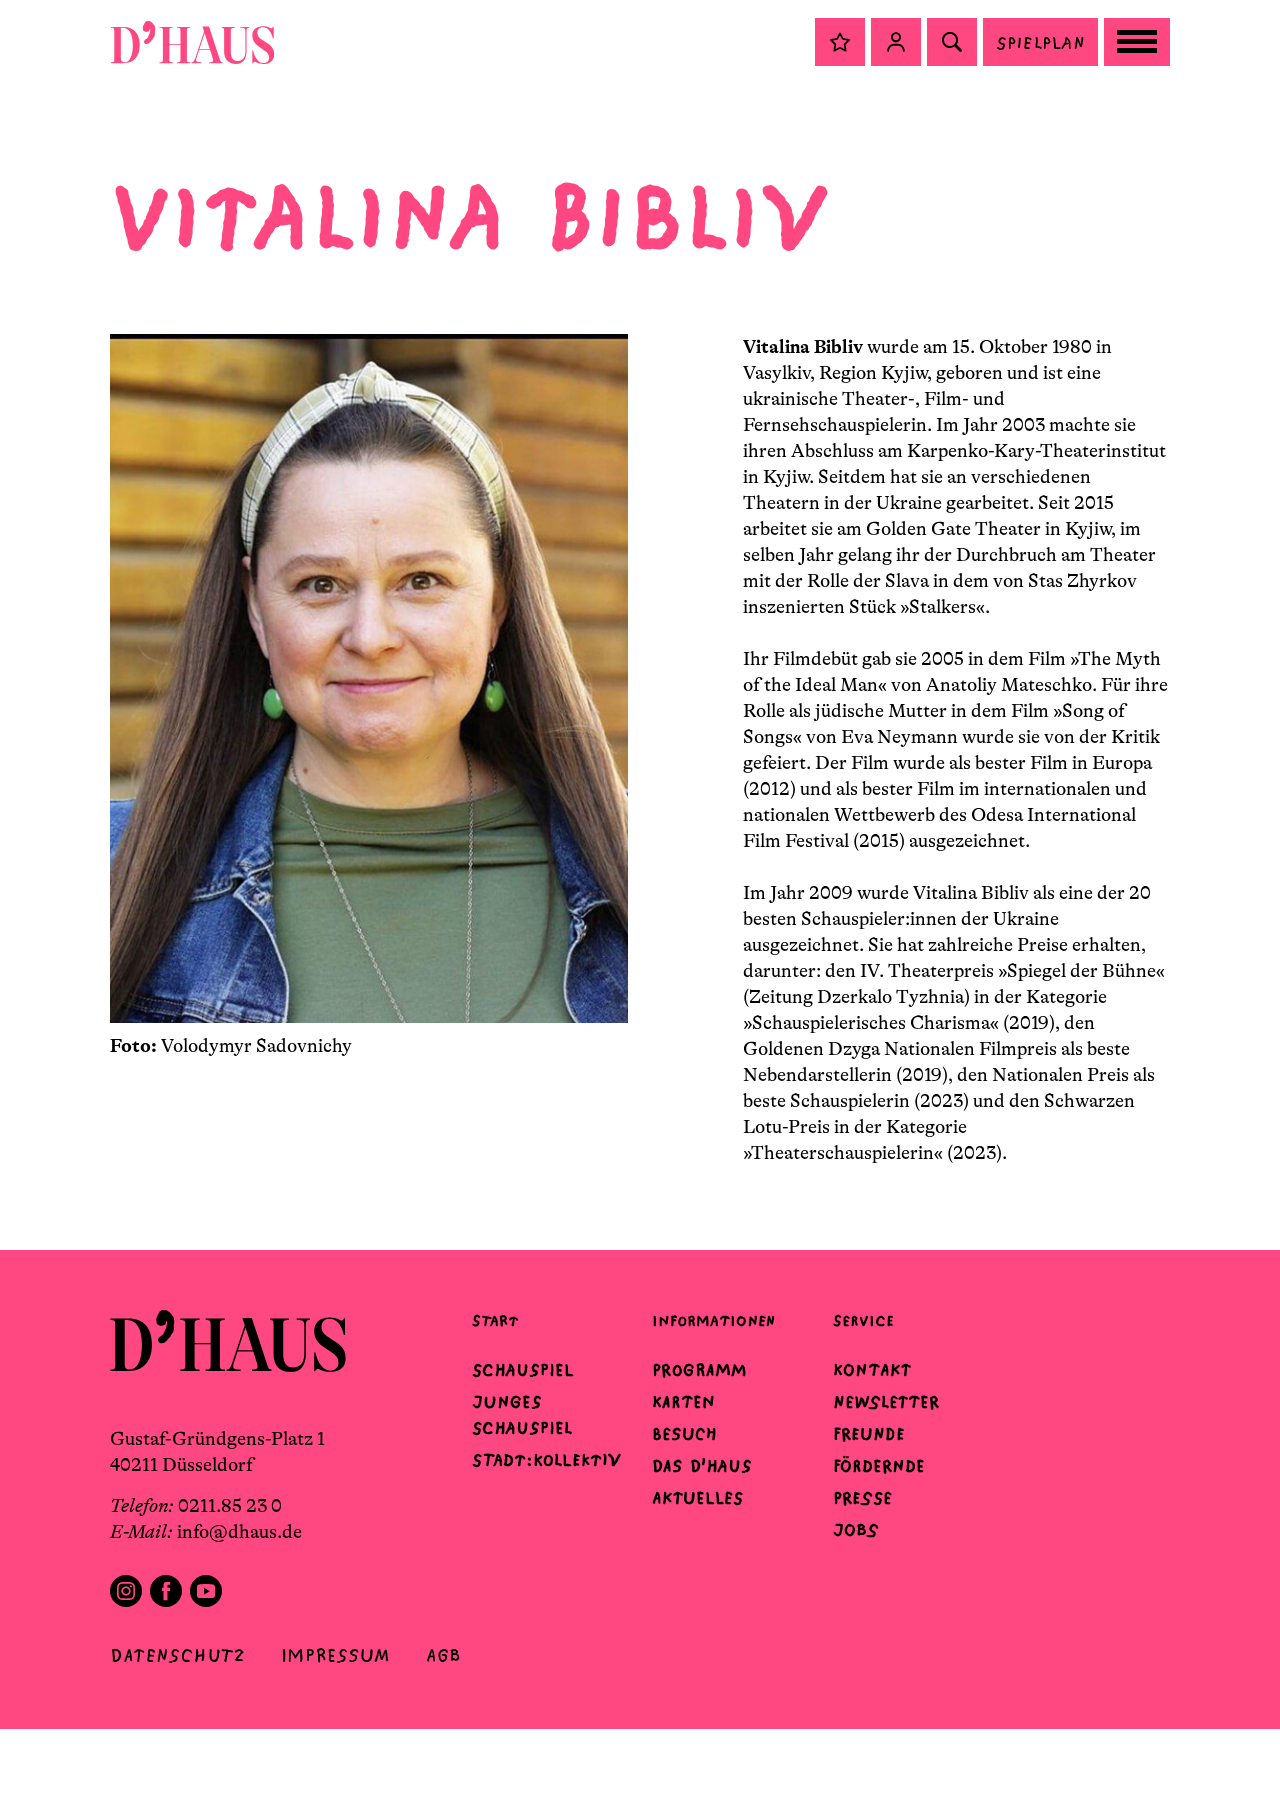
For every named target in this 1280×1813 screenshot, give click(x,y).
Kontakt (872, 1370)
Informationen (713, 1320)
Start (495, 1320)
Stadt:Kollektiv (546, 1460)
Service (863, 1320)
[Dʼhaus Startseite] (192, 42)
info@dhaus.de (239, 1532)
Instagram (126, 1591)
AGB (443, 1655)
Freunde (869, 1434)
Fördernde (879, 1466)
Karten (683, 1402)
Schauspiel (523, 1370)
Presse (862, 1498)
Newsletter (886, 1402)
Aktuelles (697, 1498)
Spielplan (1040, 42)
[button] (840, 42)
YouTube (206, 1591)
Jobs (856, 1530)
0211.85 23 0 (230, 1506)
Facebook (166, 1591)
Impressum (335, 1655)
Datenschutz (177, 1655)
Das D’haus (702, 1466)
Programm (699, 1370)
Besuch (684, 1434)
